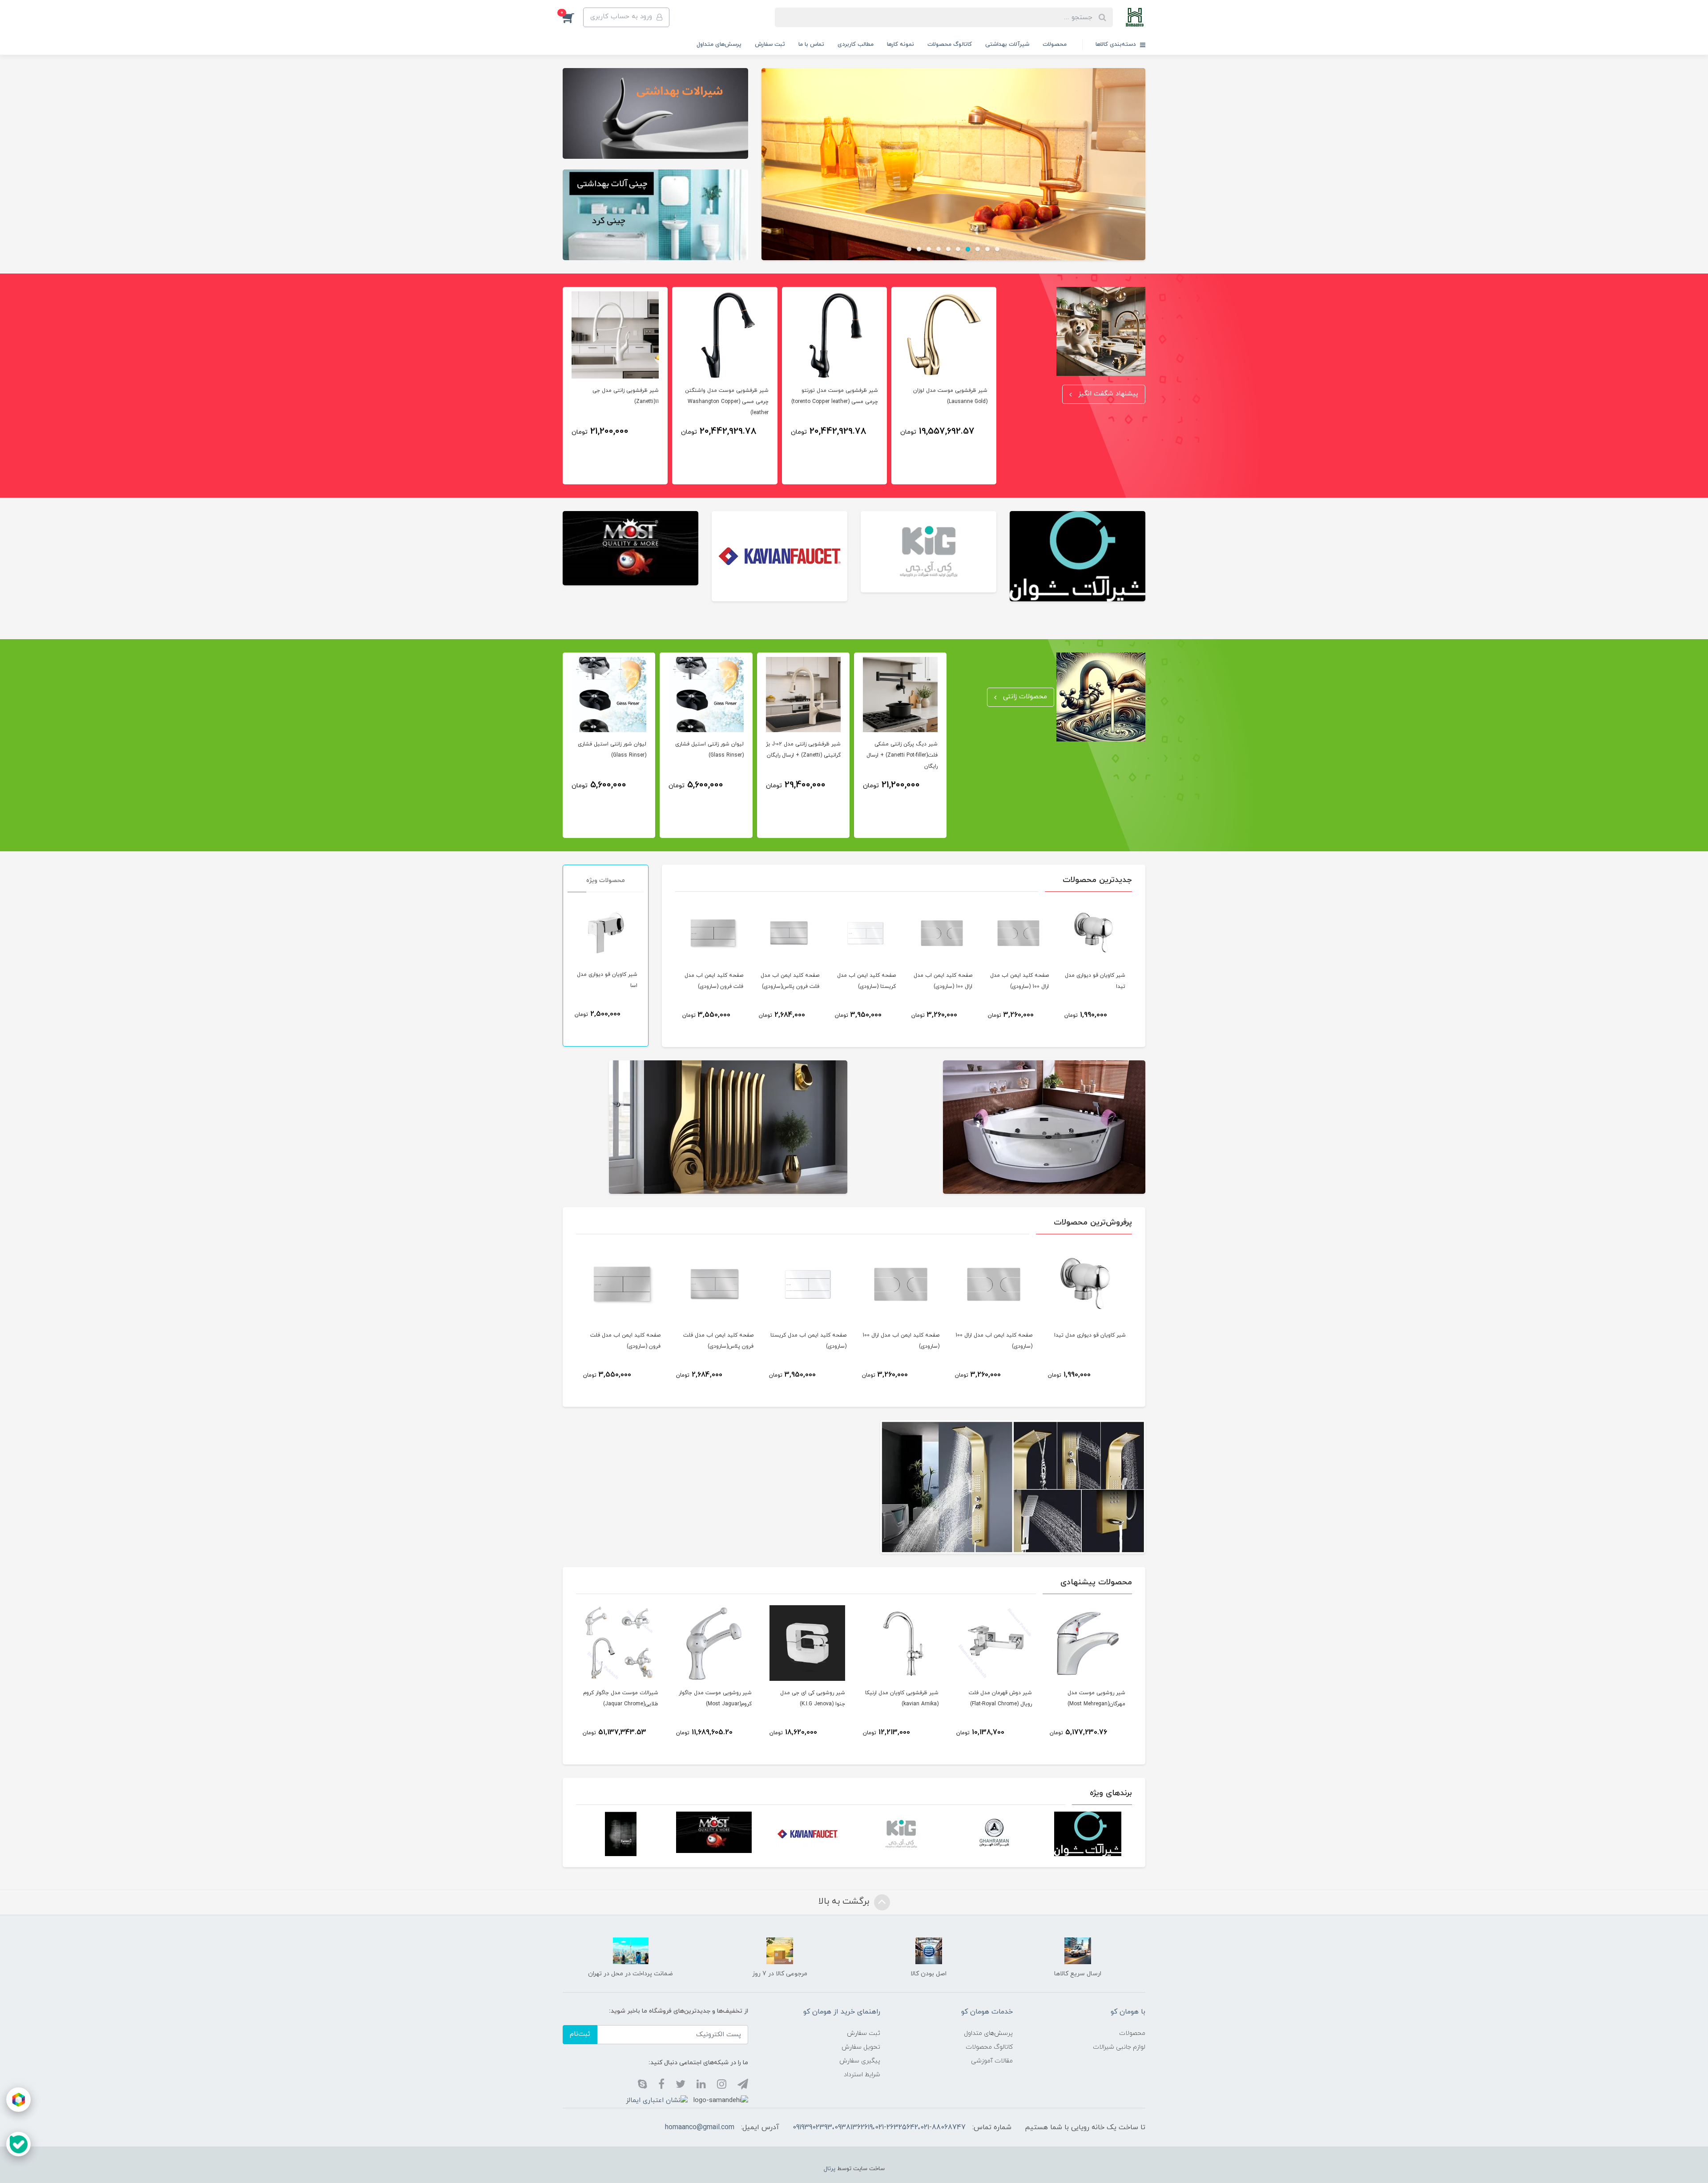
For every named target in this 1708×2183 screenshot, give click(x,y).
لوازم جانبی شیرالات (1119, 2047)
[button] (573, 17)
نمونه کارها (900, 44)
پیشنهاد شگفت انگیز (1107, 394)
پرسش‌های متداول (719, 44)
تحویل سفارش (861, 2047)
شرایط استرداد (862, 2075)
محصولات (1055, 44)
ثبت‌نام (580, 2034)
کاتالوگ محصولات (950, 44)
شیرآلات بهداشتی (1007, 44)
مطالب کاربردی (856, 44)
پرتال (830, 2169)
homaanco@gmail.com (700, 2127)
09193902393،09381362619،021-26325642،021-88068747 (879, 2127)
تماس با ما (811, 44)
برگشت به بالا (845, 1901)
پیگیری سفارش (860, 2061)
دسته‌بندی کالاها (1117, 44)
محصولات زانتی (1024, 697)
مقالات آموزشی (992, 2061)
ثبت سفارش (770, 44)
